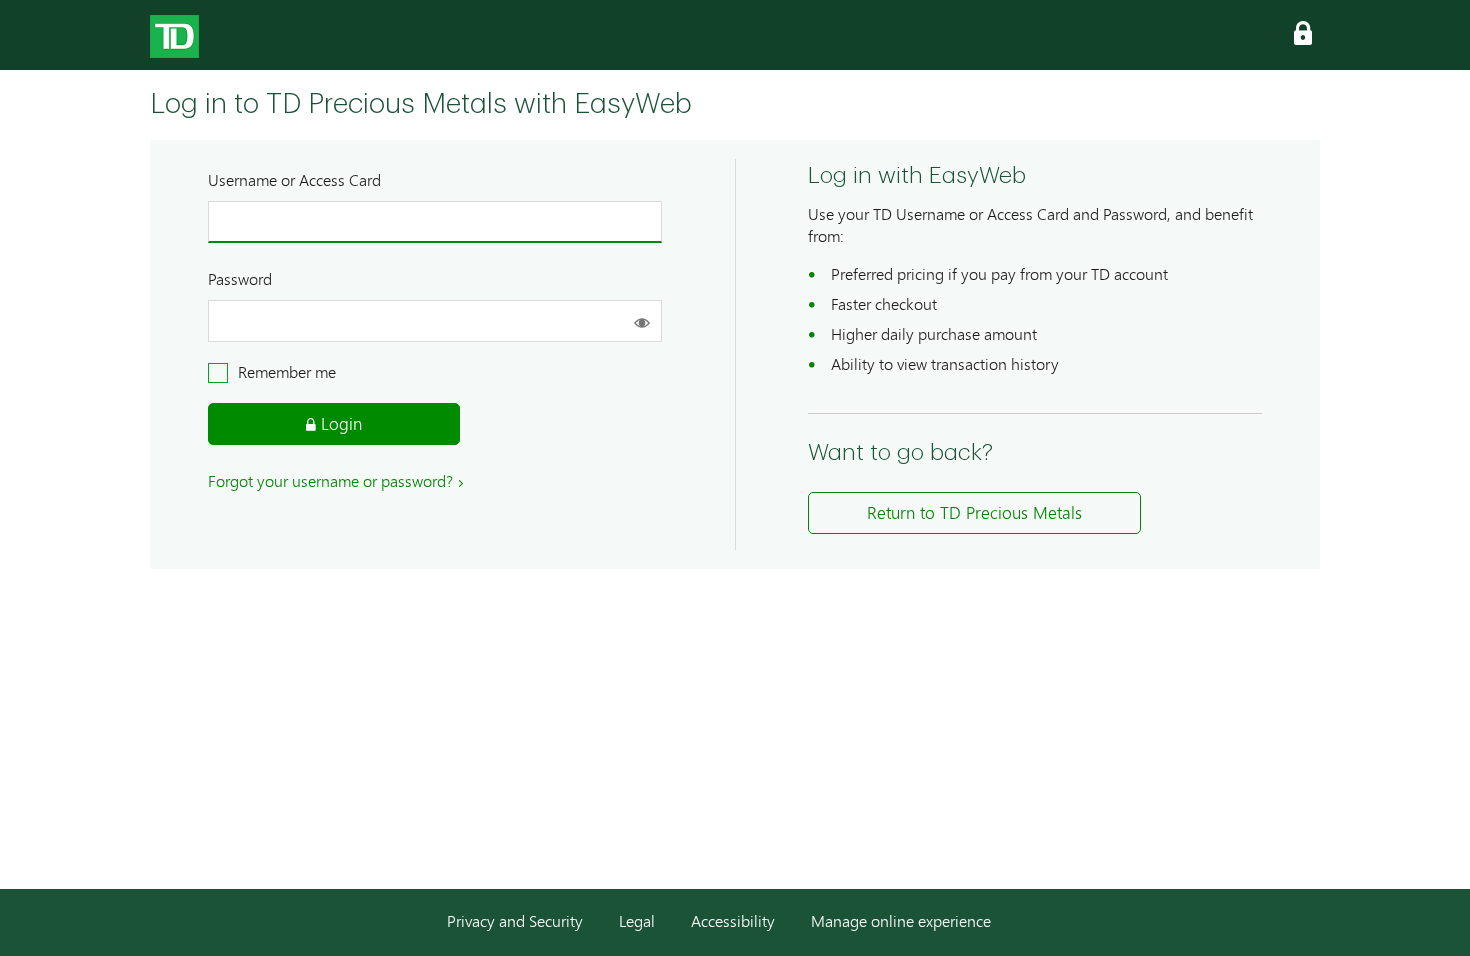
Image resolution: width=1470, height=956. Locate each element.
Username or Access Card (294, 179)
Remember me (287, 372)
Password (240, 278)
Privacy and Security (517, 920)
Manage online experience (901, 921)
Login (339, 423)
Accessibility (735, 920)
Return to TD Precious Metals (974, 512)
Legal (639, 920)
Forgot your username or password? (330, 480)
